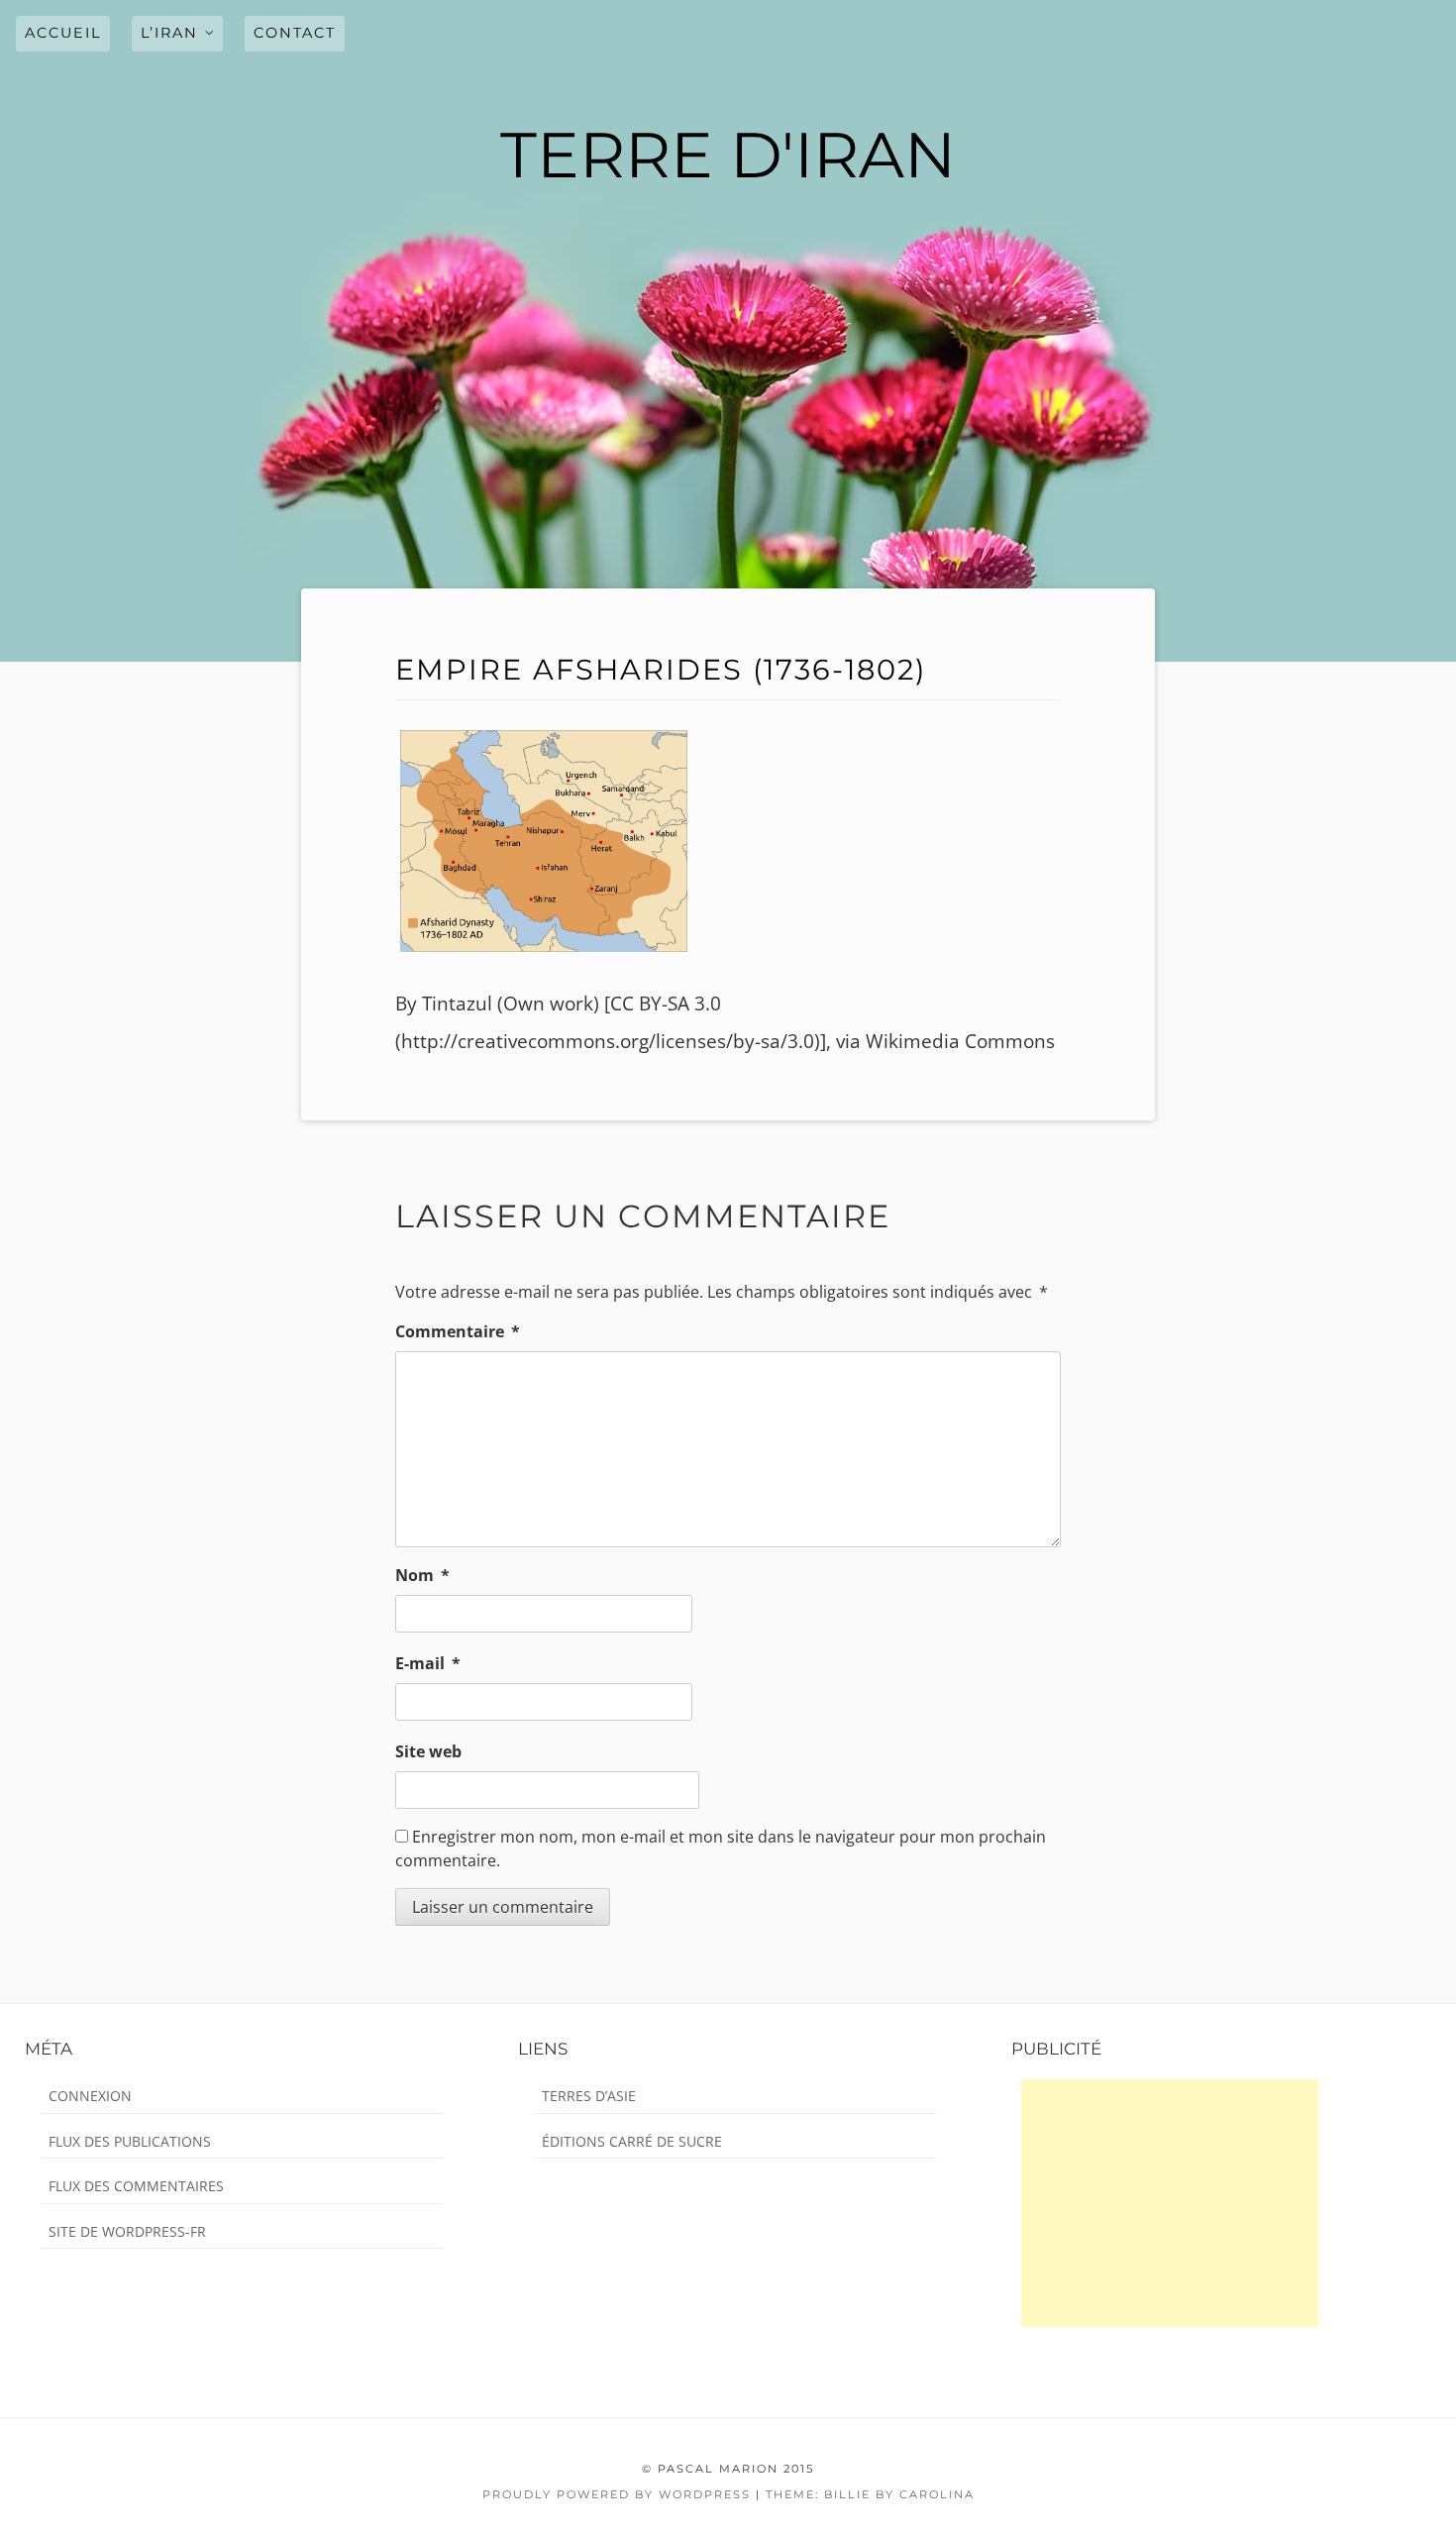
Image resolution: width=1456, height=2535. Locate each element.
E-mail (428, 1663)
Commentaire (458, 1331)
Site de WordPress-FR (127, 2231)
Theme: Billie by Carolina (870, 2494)
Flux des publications (130, 2141)
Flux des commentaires (136, 2186)
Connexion (90, 2096)
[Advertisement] (1170, 2203)
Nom (422, 1575)
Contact (295, 33)
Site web (428, 1751)
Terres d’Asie (589, 2096)
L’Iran (169, 33)
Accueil (63, 33)
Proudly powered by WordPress (617, 2494)
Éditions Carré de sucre (632, 2141)
